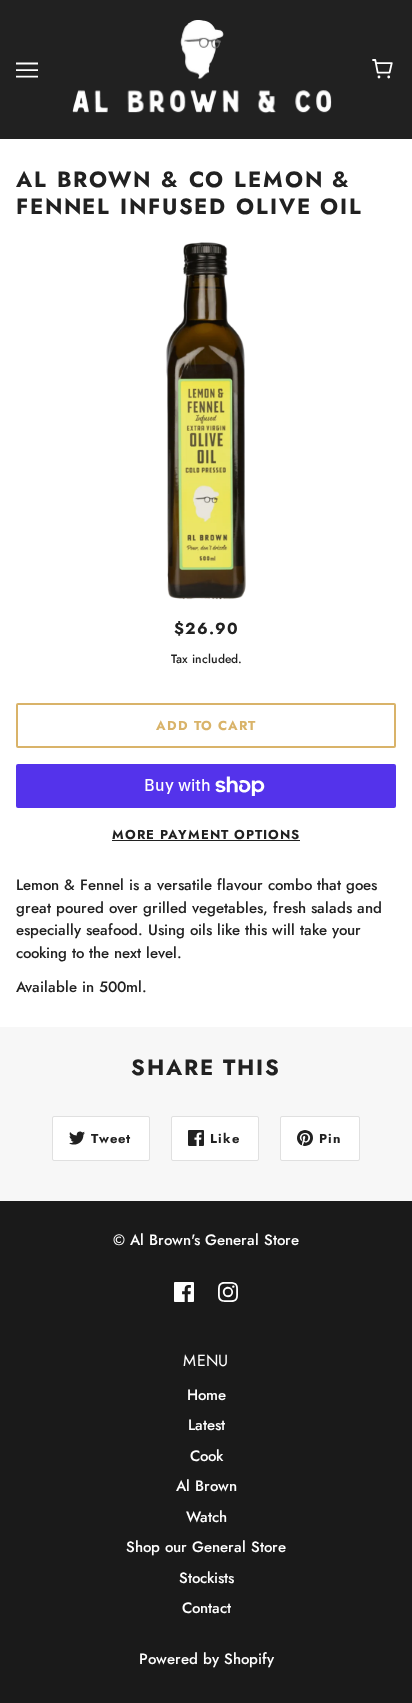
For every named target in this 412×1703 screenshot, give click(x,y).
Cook (206, 1456)
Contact (206, 1608)
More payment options (206, 834)
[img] (184, 1291)
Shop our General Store (206, 1547)
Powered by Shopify (206, 1659)
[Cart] (385, 70)
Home (206, 1395)
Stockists (206, 1578)
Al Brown (206, 1486)
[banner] (202, 68)
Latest (206, 1425)
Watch (206, 1517)
